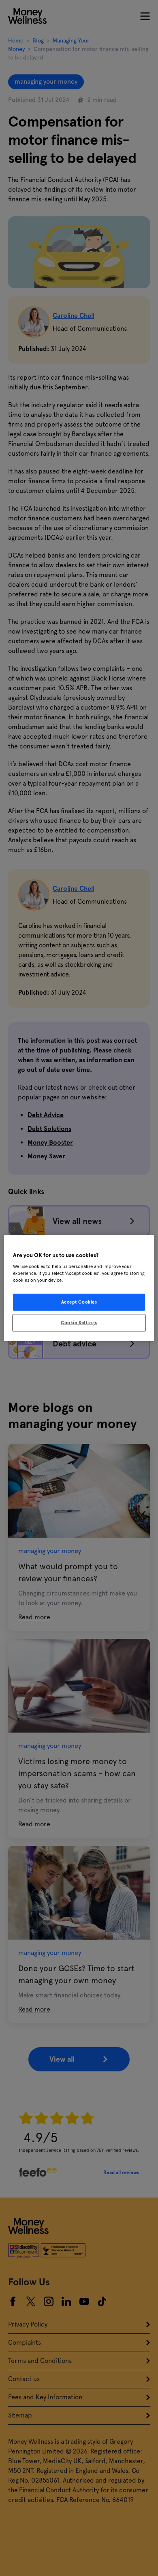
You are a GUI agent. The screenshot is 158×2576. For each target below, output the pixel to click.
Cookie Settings (79, 1323)
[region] (79, 1288)
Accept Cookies (79, 1302)
